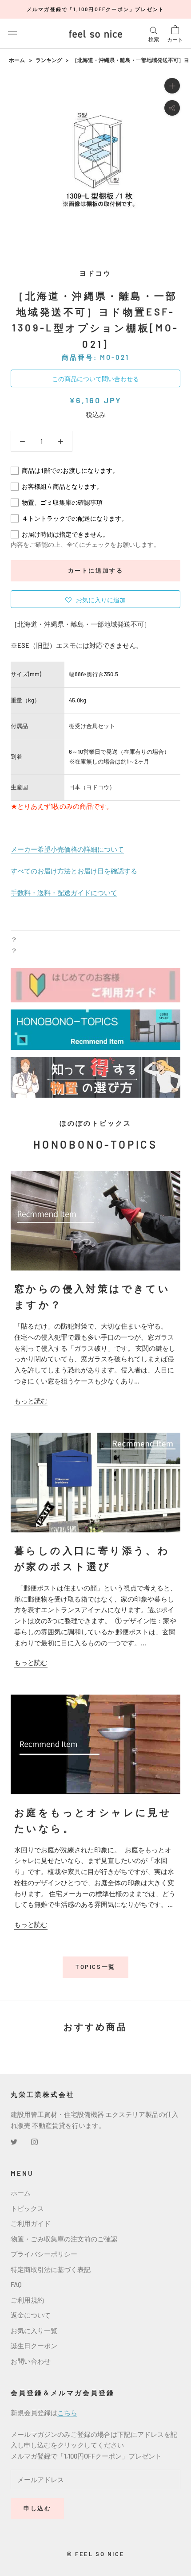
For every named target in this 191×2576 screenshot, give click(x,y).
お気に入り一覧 (34, 2330)
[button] (95, 599)
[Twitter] (14, 2141)
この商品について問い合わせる (95, 379)
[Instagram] (34, 2141)
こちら (67, 2412)
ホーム (17, 60)
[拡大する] (172, 86)
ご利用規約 (27, 2300)
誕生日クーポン (34, 2346)
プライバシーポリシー (44, 2254)
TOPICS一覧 (95, 1967)
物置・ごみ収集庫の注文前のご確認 (64, 2239)
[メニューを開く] (12, 34)
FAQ (16, 2284)
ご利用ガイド (31, 2223)
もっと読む (31, 1401)
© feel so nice (95, 2554)
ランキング (49, 60)
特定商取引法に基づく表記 (51, 2269)
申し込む (37, 2508)
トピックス (27, 2208)
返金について (31, 2315)
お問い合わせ (31, 2361)
